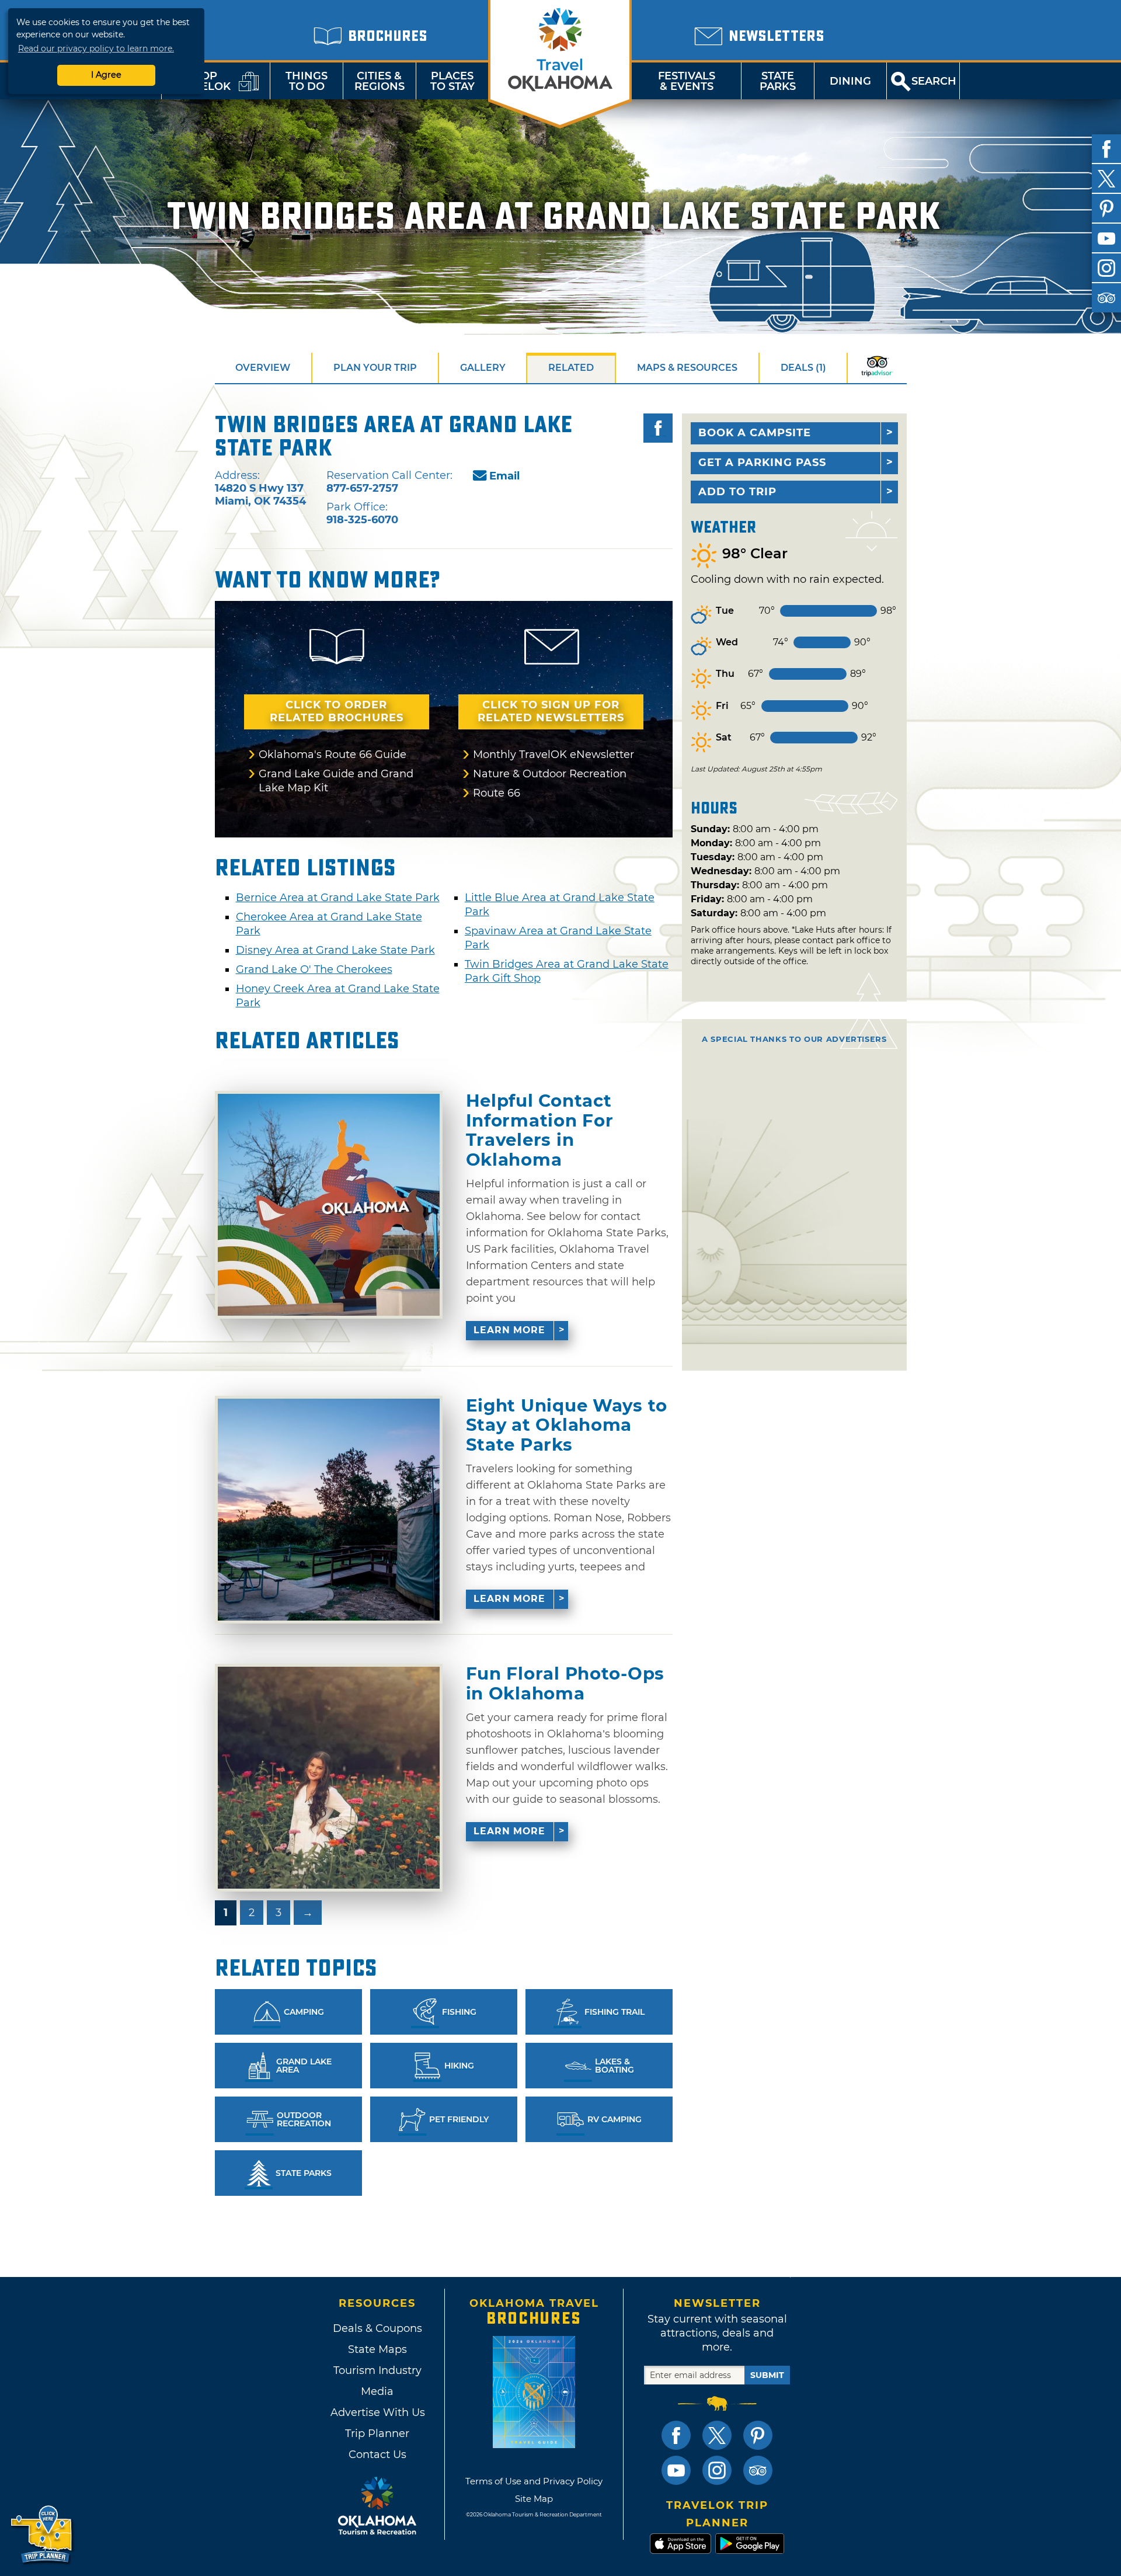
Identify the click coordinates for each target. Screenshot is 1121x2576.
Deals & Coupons (377, 2328)
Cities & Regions (380, 81)
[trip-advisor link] (758, 2470)
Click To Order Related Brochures (337, 711)
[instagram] (1106, 268)
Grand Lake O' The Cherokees (314, 969)
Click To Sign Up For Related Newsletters (551, 711)
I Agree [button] (106, 75)
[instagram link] (717, 2470)
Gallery (483, 368)
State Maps (377, 2349)
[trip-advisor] (1106, 298)
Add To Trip (737, 492)
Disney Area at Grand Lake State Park (335, 950)
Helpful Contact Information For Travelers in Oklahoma (540, 1130)
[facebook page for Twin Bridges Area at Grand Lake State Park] (658, 428)
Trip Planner (377, 2434)
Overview (263, 368)
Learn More (509, 1330)
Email (504, 476)
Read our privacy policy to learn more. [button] (96, 48)
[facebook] (1106, 149)
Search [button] (934, 81)
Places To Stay (452, 81)
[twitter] (1106, 179)
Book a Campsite (755, 433)
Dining (850, 81)
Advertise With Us (377, 2412)
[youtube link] (676, 2470)
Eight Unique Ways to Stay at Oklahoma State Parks (567, 1425)
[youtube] (1106, 238)
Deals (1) (803, 368)
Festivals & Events (687, 81)
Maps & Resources (687, 368)
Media (377, 2391)
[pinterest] (1106, 208)
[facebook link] (676, 2435)
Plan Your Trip (375, 368)
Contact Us (377, 2455)
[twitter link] (717, 2435)
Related (571, 368)
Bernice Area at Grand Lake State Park (338, 898)
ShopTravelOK (201, 81)
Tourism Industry (377, 2370)
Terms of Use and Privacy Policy (534, 2481)
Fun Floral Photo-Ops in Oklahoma (565, 1683)
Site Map (534, 2499)
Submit (767, 2375)
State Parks (778, 81)
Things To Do (307, 81)
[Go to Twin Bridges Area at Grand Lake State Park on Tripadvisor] (877, 368)
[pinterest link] (758, 2435)
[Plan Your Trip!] (42, 2535)
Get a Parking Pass (762, 463)
